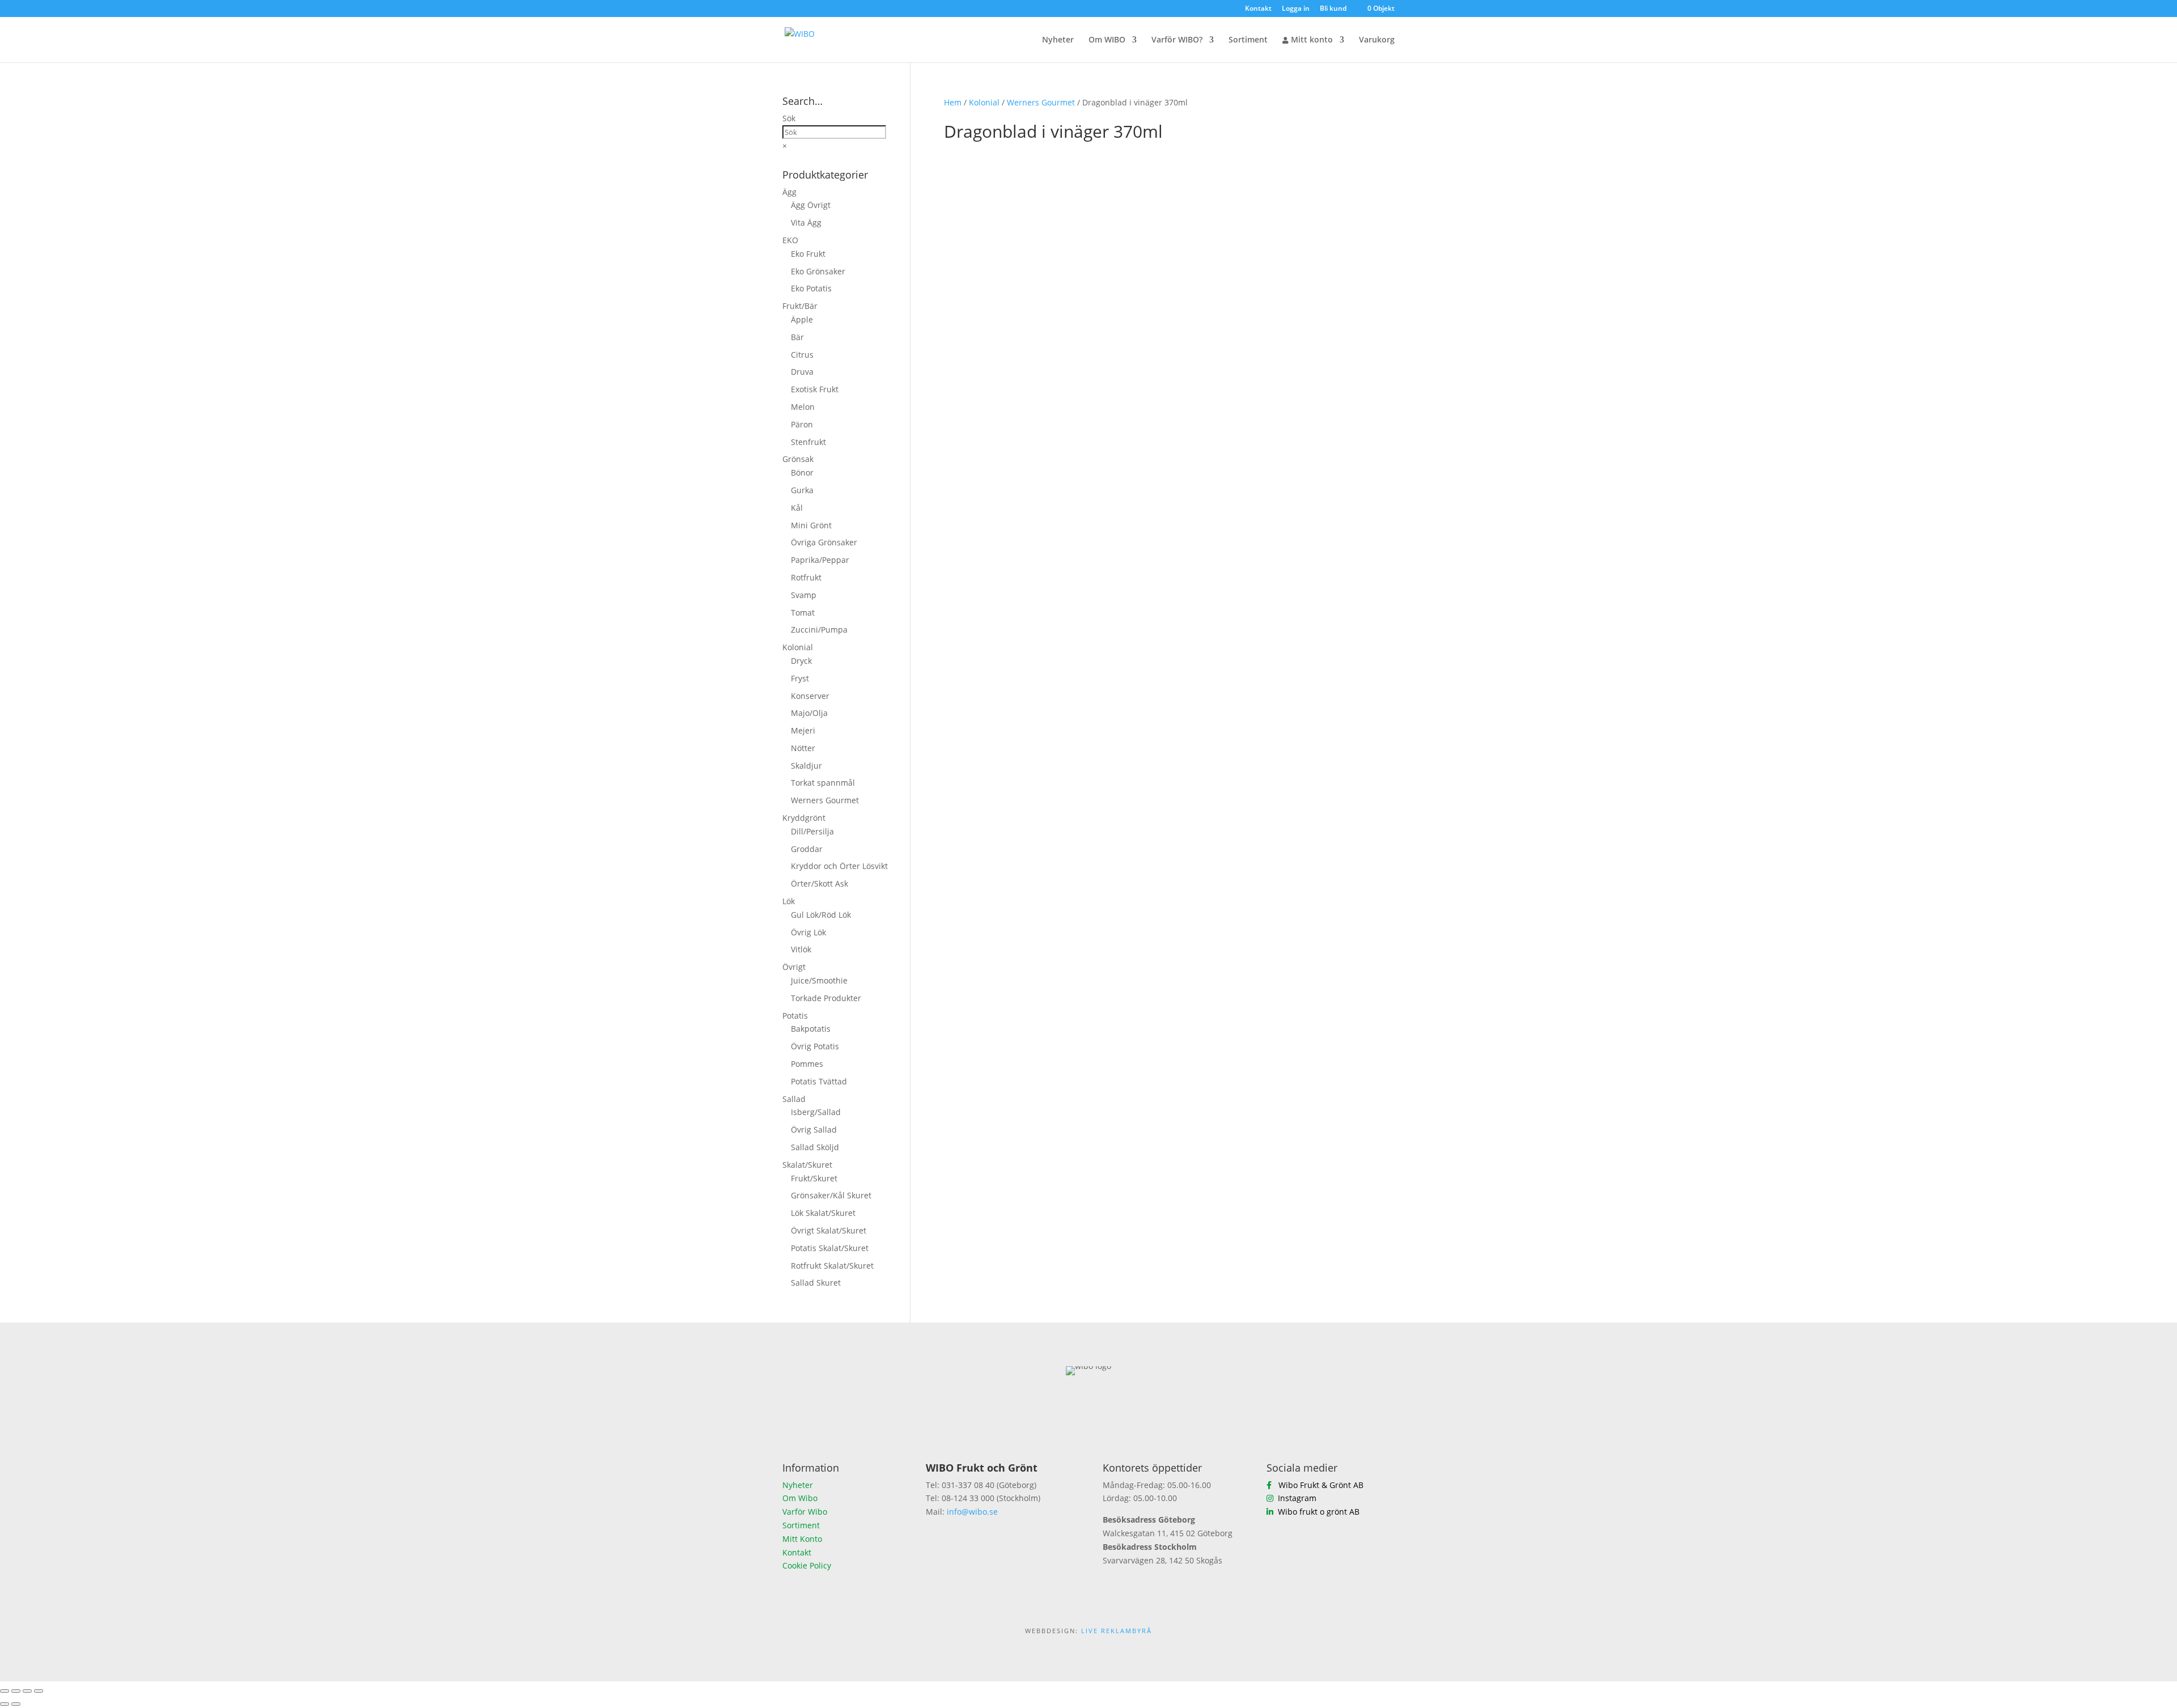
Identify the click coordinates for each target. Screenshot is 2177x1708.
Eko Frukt (808, 254)
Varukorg (1377, 40)
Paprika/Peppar (820, 560)
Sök (789, 118)
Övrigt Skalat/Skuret (829, 1230)
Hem (953, 102)
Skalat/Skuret (807, 1165)
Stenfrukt (808, 442)
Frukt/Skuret (814, 1178)
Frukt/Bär (800, 306)
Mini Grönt (811, 525)
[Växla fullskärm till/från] (16, 1691)
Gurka (802, 490)
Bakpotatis (811, 1029)
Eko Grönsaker (818, 271)
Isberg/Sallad (816, 1112)
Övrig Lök (808, 932)
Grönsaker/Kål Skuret (831, 1195)
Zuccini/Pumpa (819, 630)
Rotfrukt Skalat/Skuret (832, 1266)
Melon (803, 407)
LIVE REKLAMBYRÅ (1117, 1631)
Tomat (803, 613)
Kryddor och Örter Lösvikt (839, 866)
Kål (797, 508)
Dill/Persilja (812, 831)
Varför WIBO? (1177, 40)
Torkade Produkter (826, 998)
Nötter (803, 748)
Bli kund (1333, 9)
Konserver (810, 696)
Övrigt (794, 967)
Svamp (804, 595)
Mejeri (803, 730)
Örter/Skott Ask (819, 883)
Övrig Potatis (815, 1046)
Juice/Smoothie (819, 980)
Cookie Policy (807, 1565)
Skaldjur (806, 766)
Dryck (801, 661)
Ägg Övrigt (811, 205)
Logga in (1296, 9)
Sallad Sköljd (815, 1147)
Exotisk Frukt (815, 389)
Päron (802, 424)
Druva (802, 372)
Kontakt (1258, 9)
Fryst (800, 678)
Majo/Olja (809, 713)
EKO (790, 240)
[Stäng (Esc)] (39, 1691)
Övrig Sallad (814, 1130)
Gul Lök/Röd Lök (821, 915)
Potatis (795, 1016)
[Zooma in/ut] (5, 1691)
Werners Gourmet (1041, 102)
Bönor (802, 472)
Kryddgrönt (804, 818)
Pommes (807, 1064)
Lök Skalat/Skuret (823, 1213)
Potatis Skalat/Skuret (830, 1248)
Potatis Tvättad (819, 1081)
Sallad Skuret (816, 1283)
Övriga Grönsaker (824, 542)
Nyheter (1058, 40)
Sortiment (1248, 40)
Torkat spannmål (823, 783)
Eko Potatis (811, 288)
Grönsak (798, 459)
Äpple (802, 319)
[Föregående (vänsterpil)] (5, 1704)
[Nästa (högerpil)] (16, 1704)
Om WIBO (1107, 40)
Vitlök (801, 949)
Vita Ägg (806, 222)
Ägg (789, 192)
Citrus (802, 355)
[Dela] (27, 1691)
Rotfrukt (806, 577)
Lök (789, 901)
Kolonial (984, 102)
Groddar (807, 849)
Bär (797, 337)
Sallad (794, 1099)
